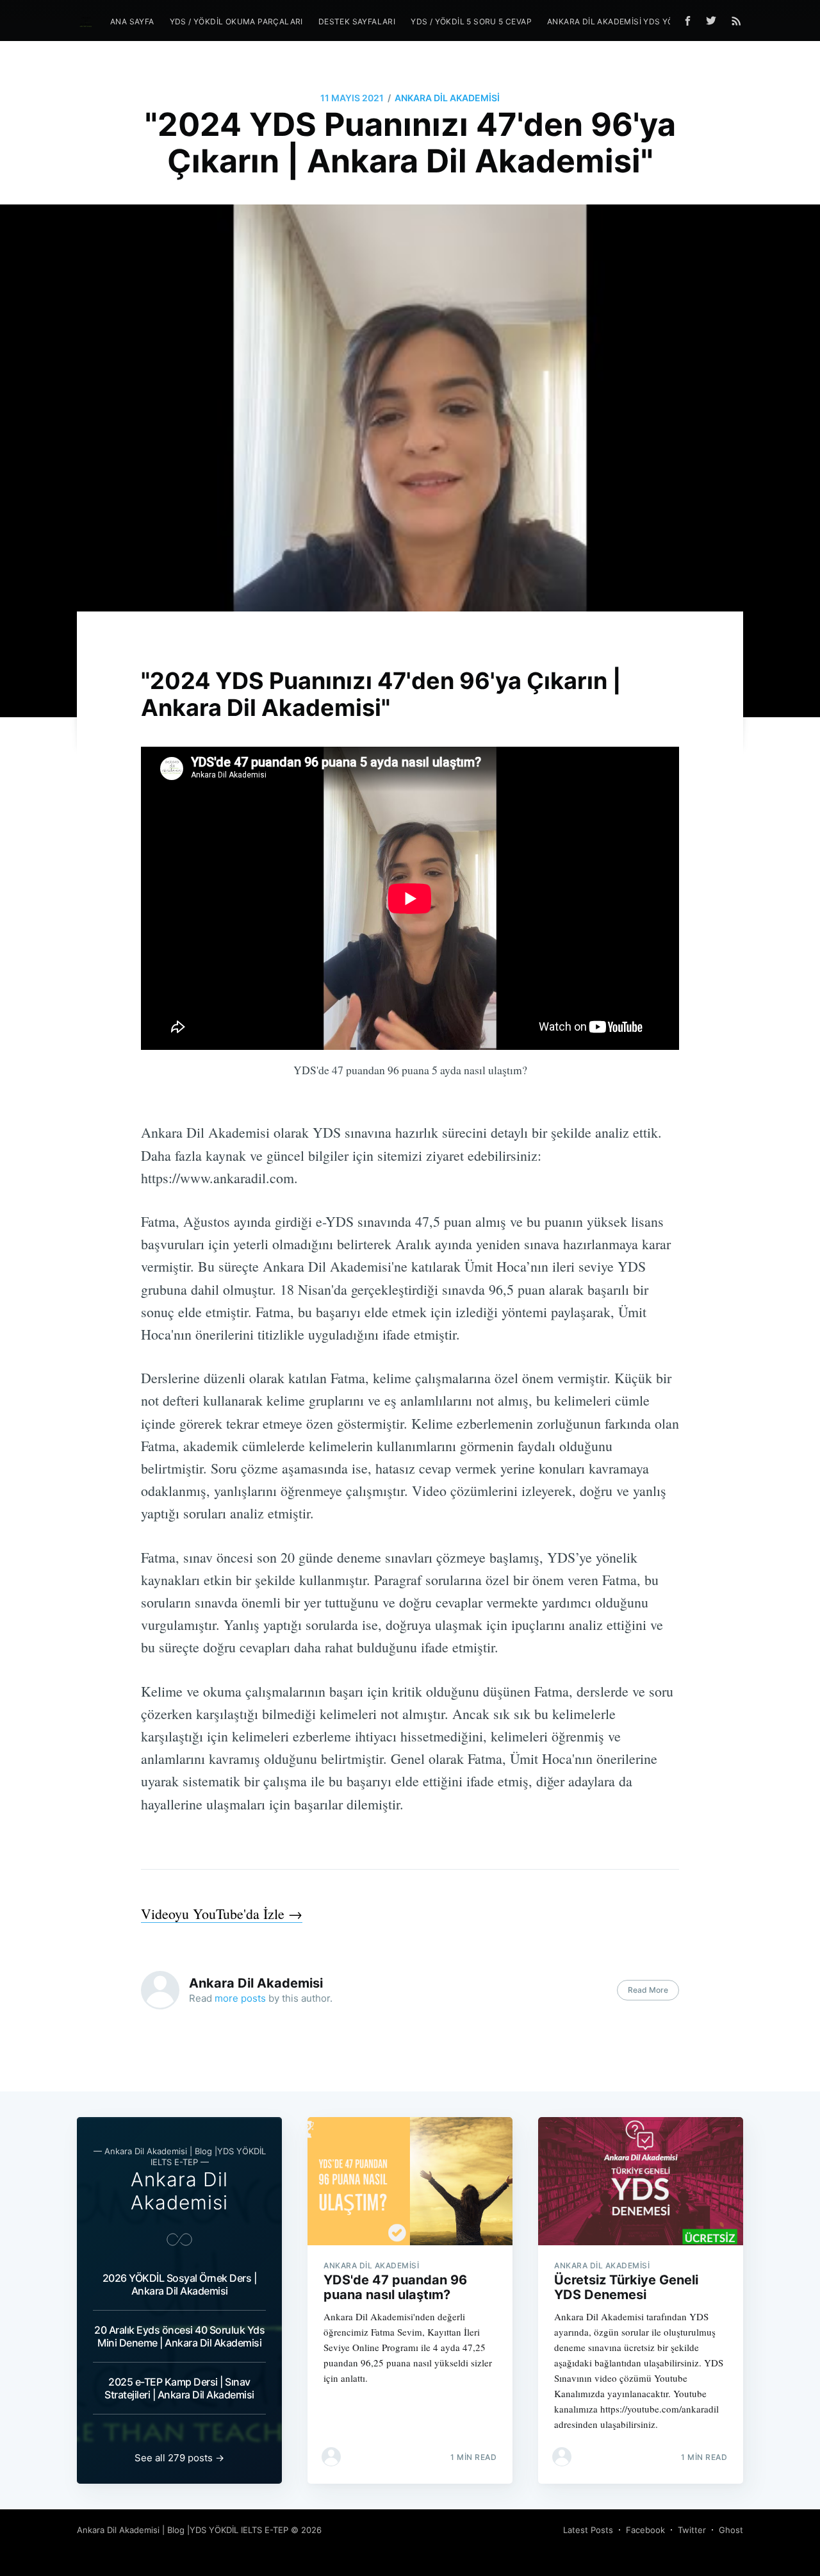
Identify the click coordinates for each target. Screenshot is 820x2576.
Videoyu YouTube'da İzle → (222, 1914)
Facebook (645, 2530)
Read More (648, 1990)
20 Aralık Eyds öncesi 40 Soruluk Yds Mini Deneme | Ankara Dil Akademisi (179, 2336)
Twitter (692, 2530)
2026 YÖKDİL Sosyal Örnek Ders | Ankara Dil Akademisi (180, 2284)
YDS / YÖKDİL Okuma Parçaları (236, 21)
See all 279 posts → (179, 2458)
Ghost (731, 2530)
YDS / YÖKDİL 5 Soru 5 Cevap (471, 21)
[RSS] (736, 21)
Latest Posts (588, 2530)
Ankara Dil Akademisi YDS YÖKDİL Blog (632, 21)
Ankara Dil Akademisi (447, 98)
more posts (240, 1998)
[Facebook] (688, 21)
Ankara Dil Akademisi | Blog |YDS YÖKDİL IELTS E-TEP (183, 2530)
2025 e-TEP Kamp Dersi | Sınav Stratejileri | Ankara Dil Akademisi (179, 2388)
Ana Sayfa (132, 21)
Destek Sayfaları (357, 21)
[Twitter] (714, 21)
